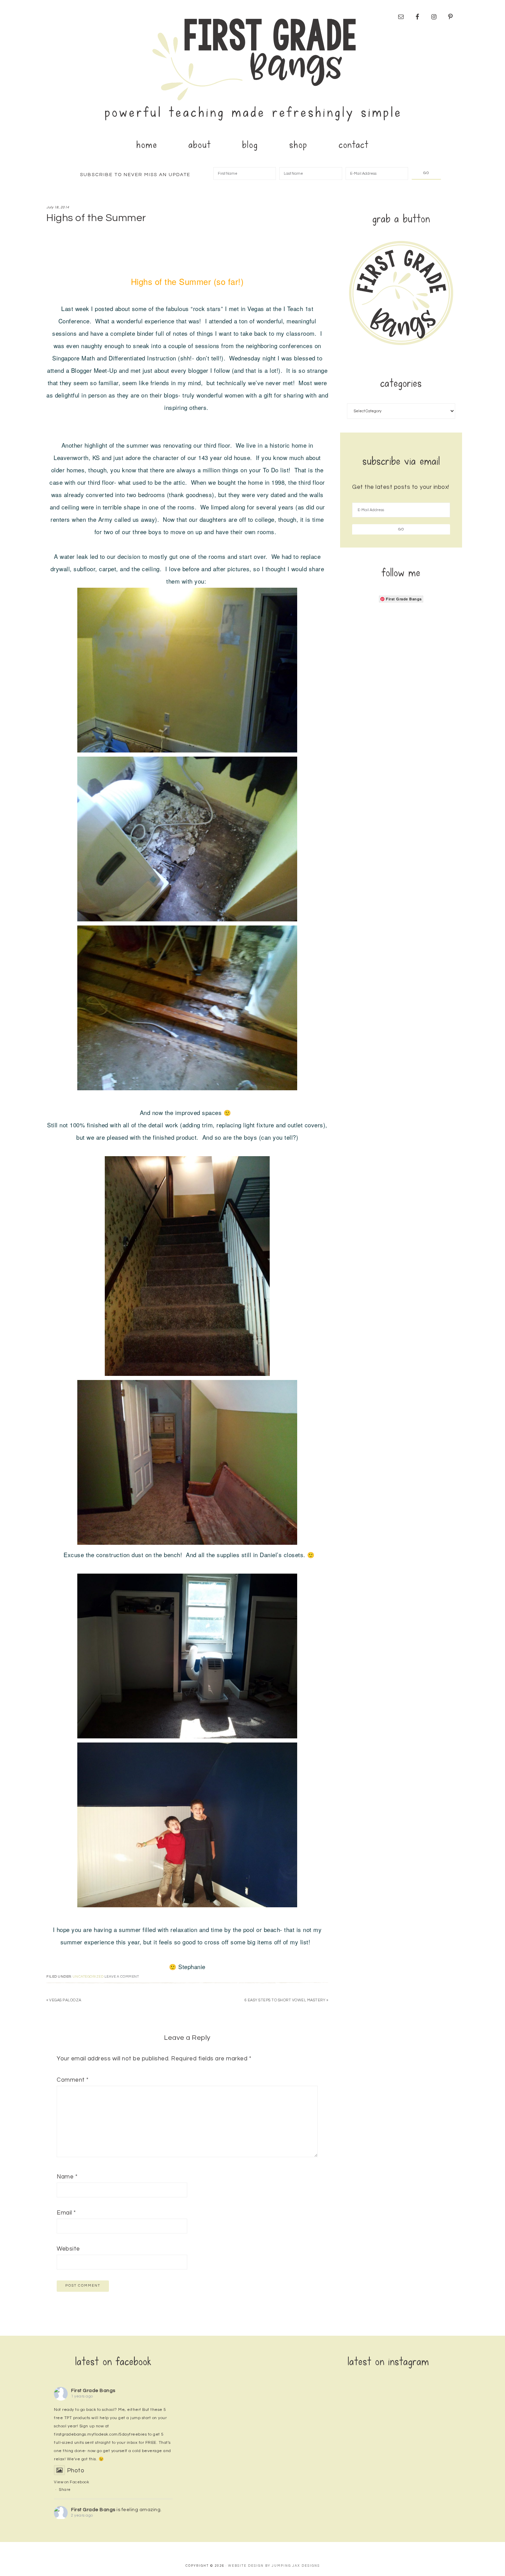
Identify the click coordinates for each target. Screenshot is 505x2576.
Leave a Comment (122, 1977)
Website (68, 2249)
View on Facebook (71, 2482)
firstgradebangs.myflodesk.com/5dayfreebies (100, 2434)
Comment (73, 2080)
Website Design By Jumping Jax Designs (274, 2566)
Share (65, 2490)
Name (67, 2177)
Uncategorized (88, 1977)
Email (66, 2213)
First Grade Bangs (252, 67)
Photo (76, 2471)
